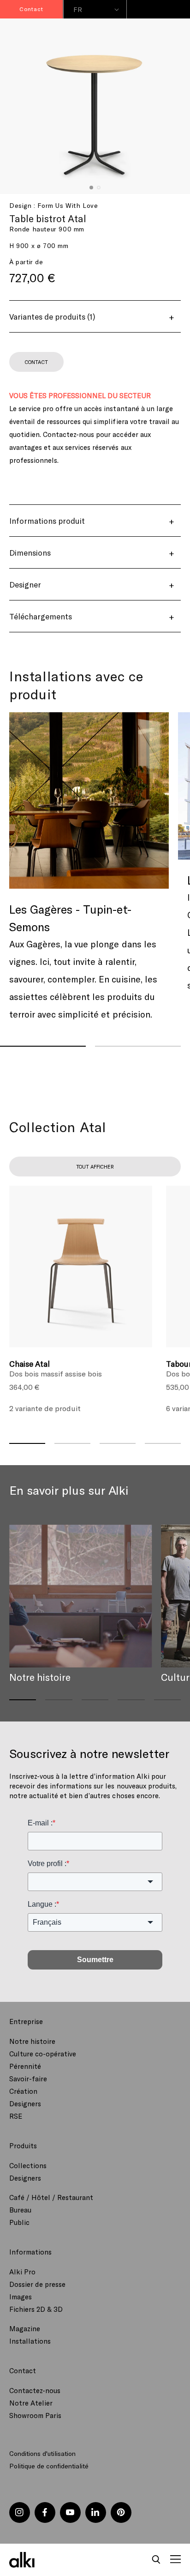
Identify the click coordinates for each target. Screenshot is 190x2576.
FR (78, 9)
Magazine (25, 2328)
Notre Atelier (31, 2403)
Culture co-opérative (43, 2054)
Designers (25, 2103)
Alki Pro (22, 2272)
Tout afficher (95, 1167)
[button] (156, 2560)
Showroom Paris (35, 2415)
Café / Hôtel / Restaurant (51, 2197)
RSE (16, 2116)
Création (23, 2091)
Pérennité (25, 2066)
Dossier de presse (37, 2284)
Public (19, 2222)
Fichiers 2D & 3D (36, 2309)
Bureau (20, 2210)
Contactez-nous (35, 2390)
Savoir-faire (28, 2079)
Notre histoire (32, 2041)
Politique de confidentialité (49, 2466)
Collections (28, 2165)
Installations (30, 2341)
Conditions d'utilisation (42, 2453)
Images (21, 2297)
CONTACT (36, 362)
